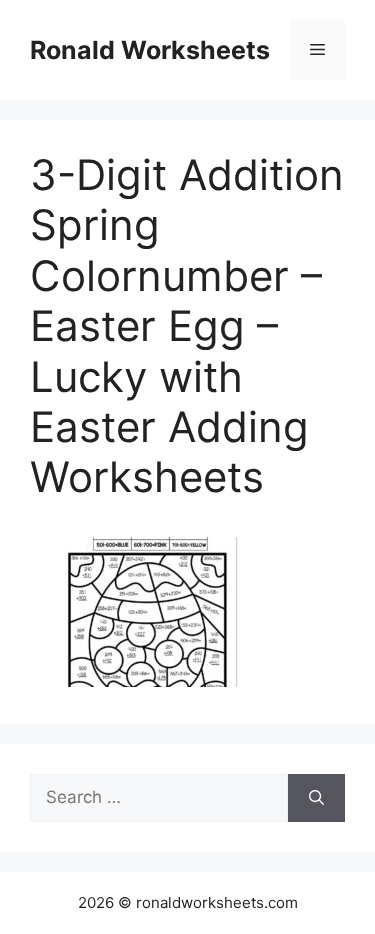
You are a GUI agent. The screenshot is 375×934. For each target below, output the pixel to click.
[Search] (316, 798)
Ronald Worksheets (150, 50)
